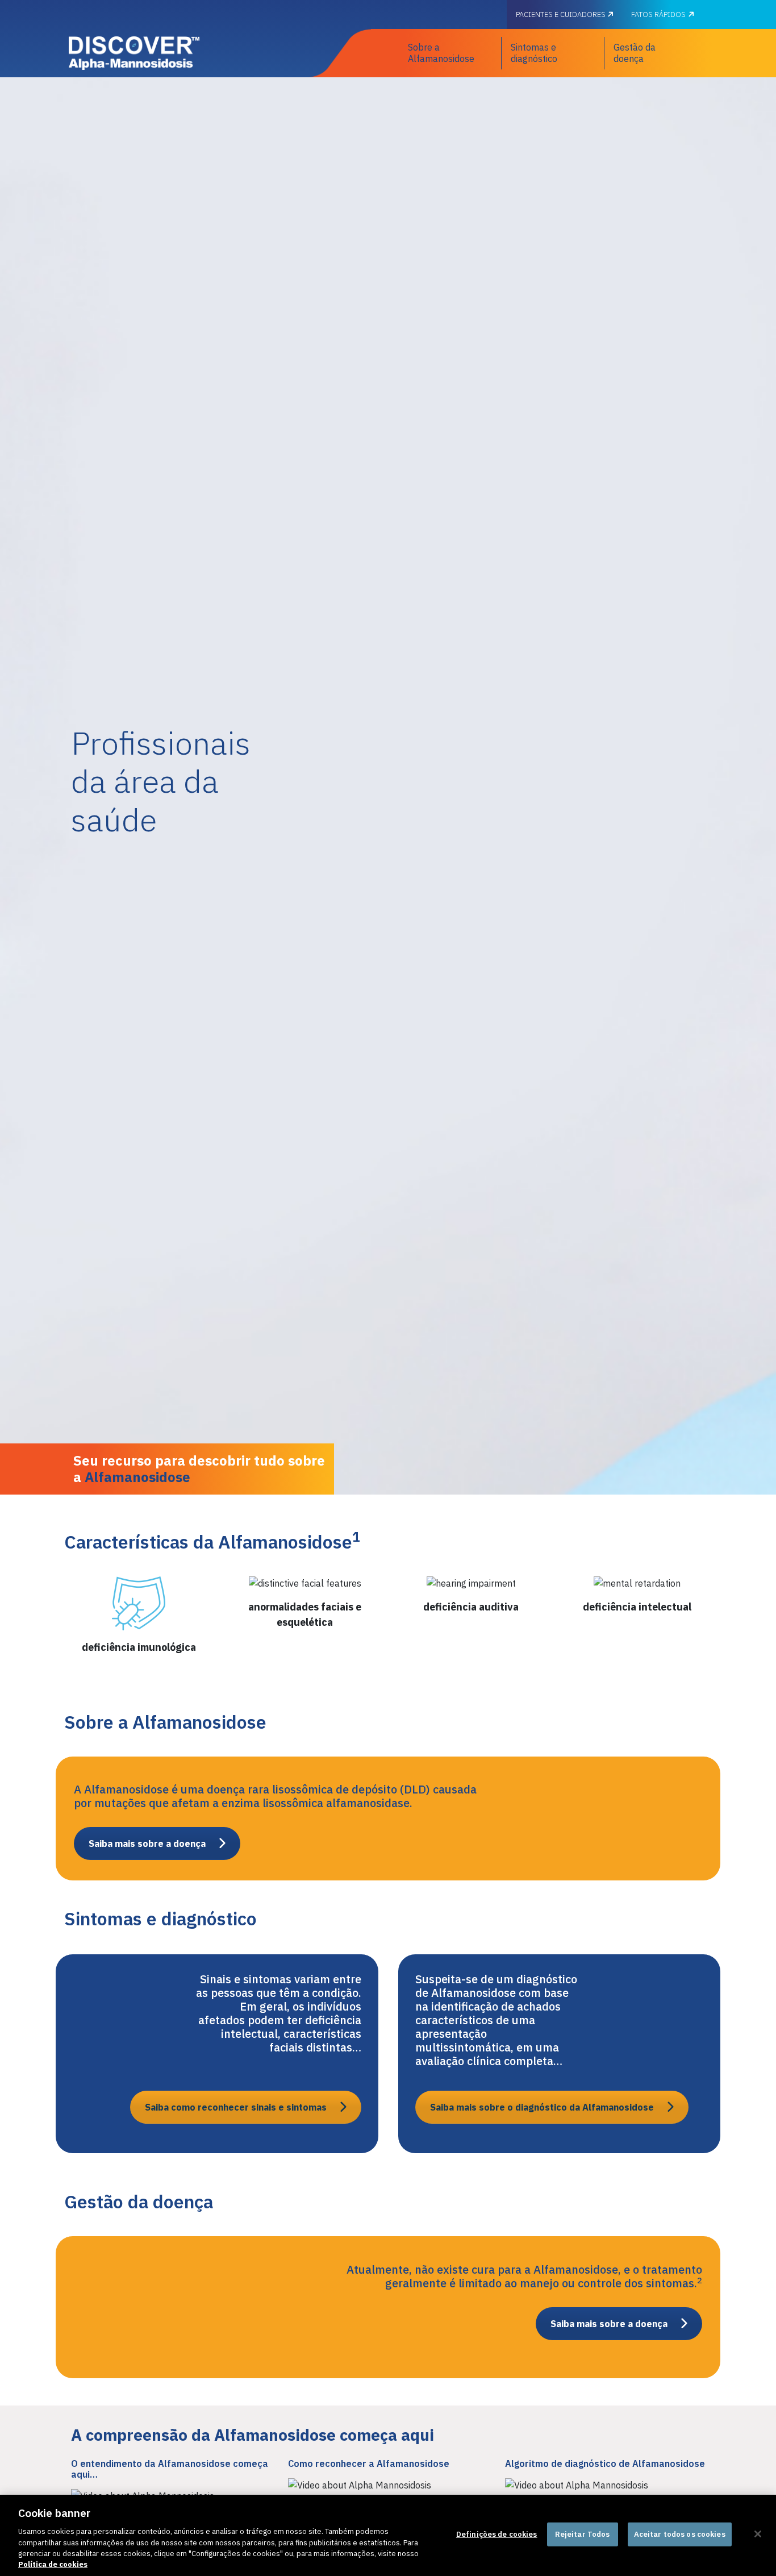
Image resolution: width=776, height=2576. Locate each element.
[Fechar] (758, 2534)
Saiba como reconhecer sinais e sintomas (236, 2107)
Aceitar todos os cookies (680, 2534)
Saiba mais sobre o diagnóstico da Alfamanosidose (542, 2107)
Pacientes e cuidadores (562, 14)
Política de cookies (53, 2564)
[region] (388, 2535)
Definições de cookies (497, 2534)
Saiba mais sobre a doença (147, 1843)
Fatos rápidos (658, 14)
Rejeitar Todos (583, 2534)
